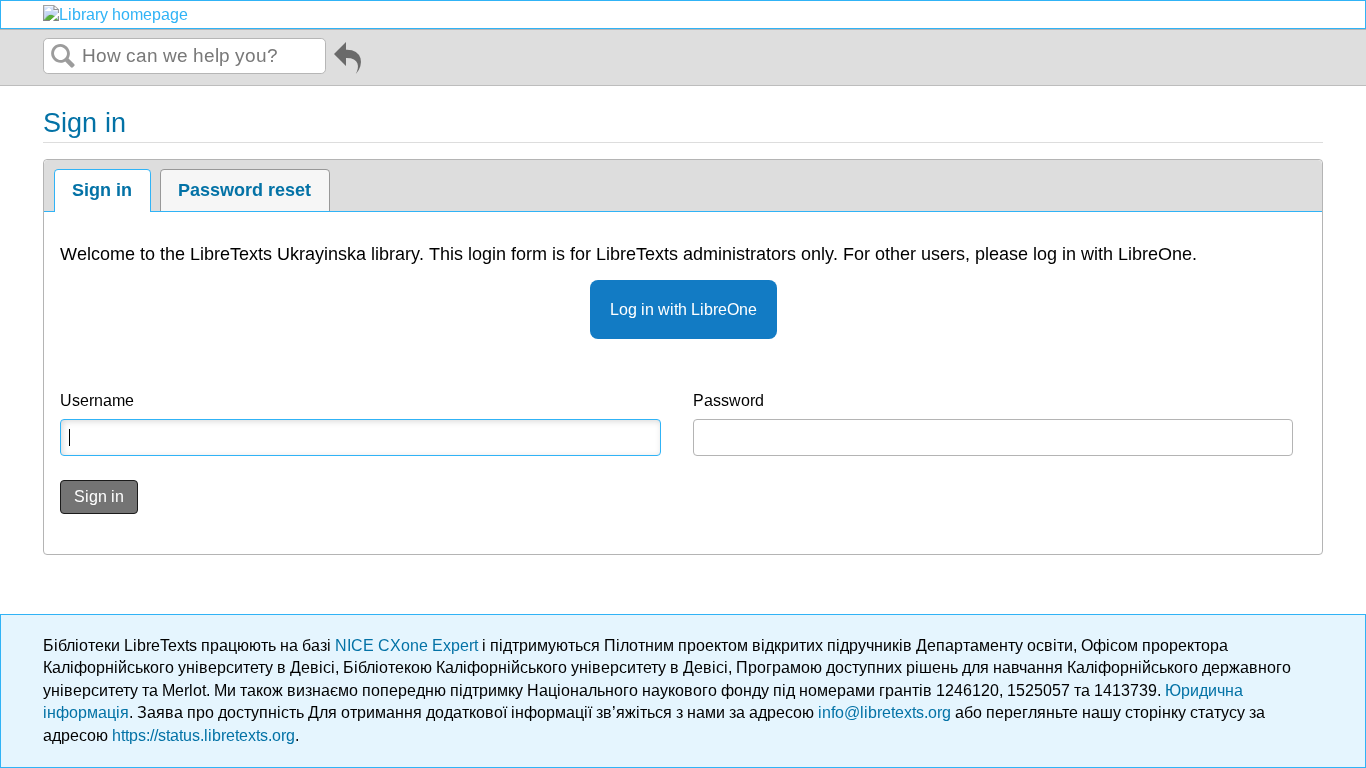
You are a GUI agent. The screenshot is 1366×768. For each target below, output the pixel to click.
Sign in (102, 190)
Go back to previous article (347, 61)
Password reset (244, 190)
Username (97, 400)
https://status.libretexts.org (203, 735)
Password (728, 400)
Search (63, 57)
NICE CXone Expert (408, 645)
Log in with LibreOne (683, 309)
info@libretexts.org (884, 712)
